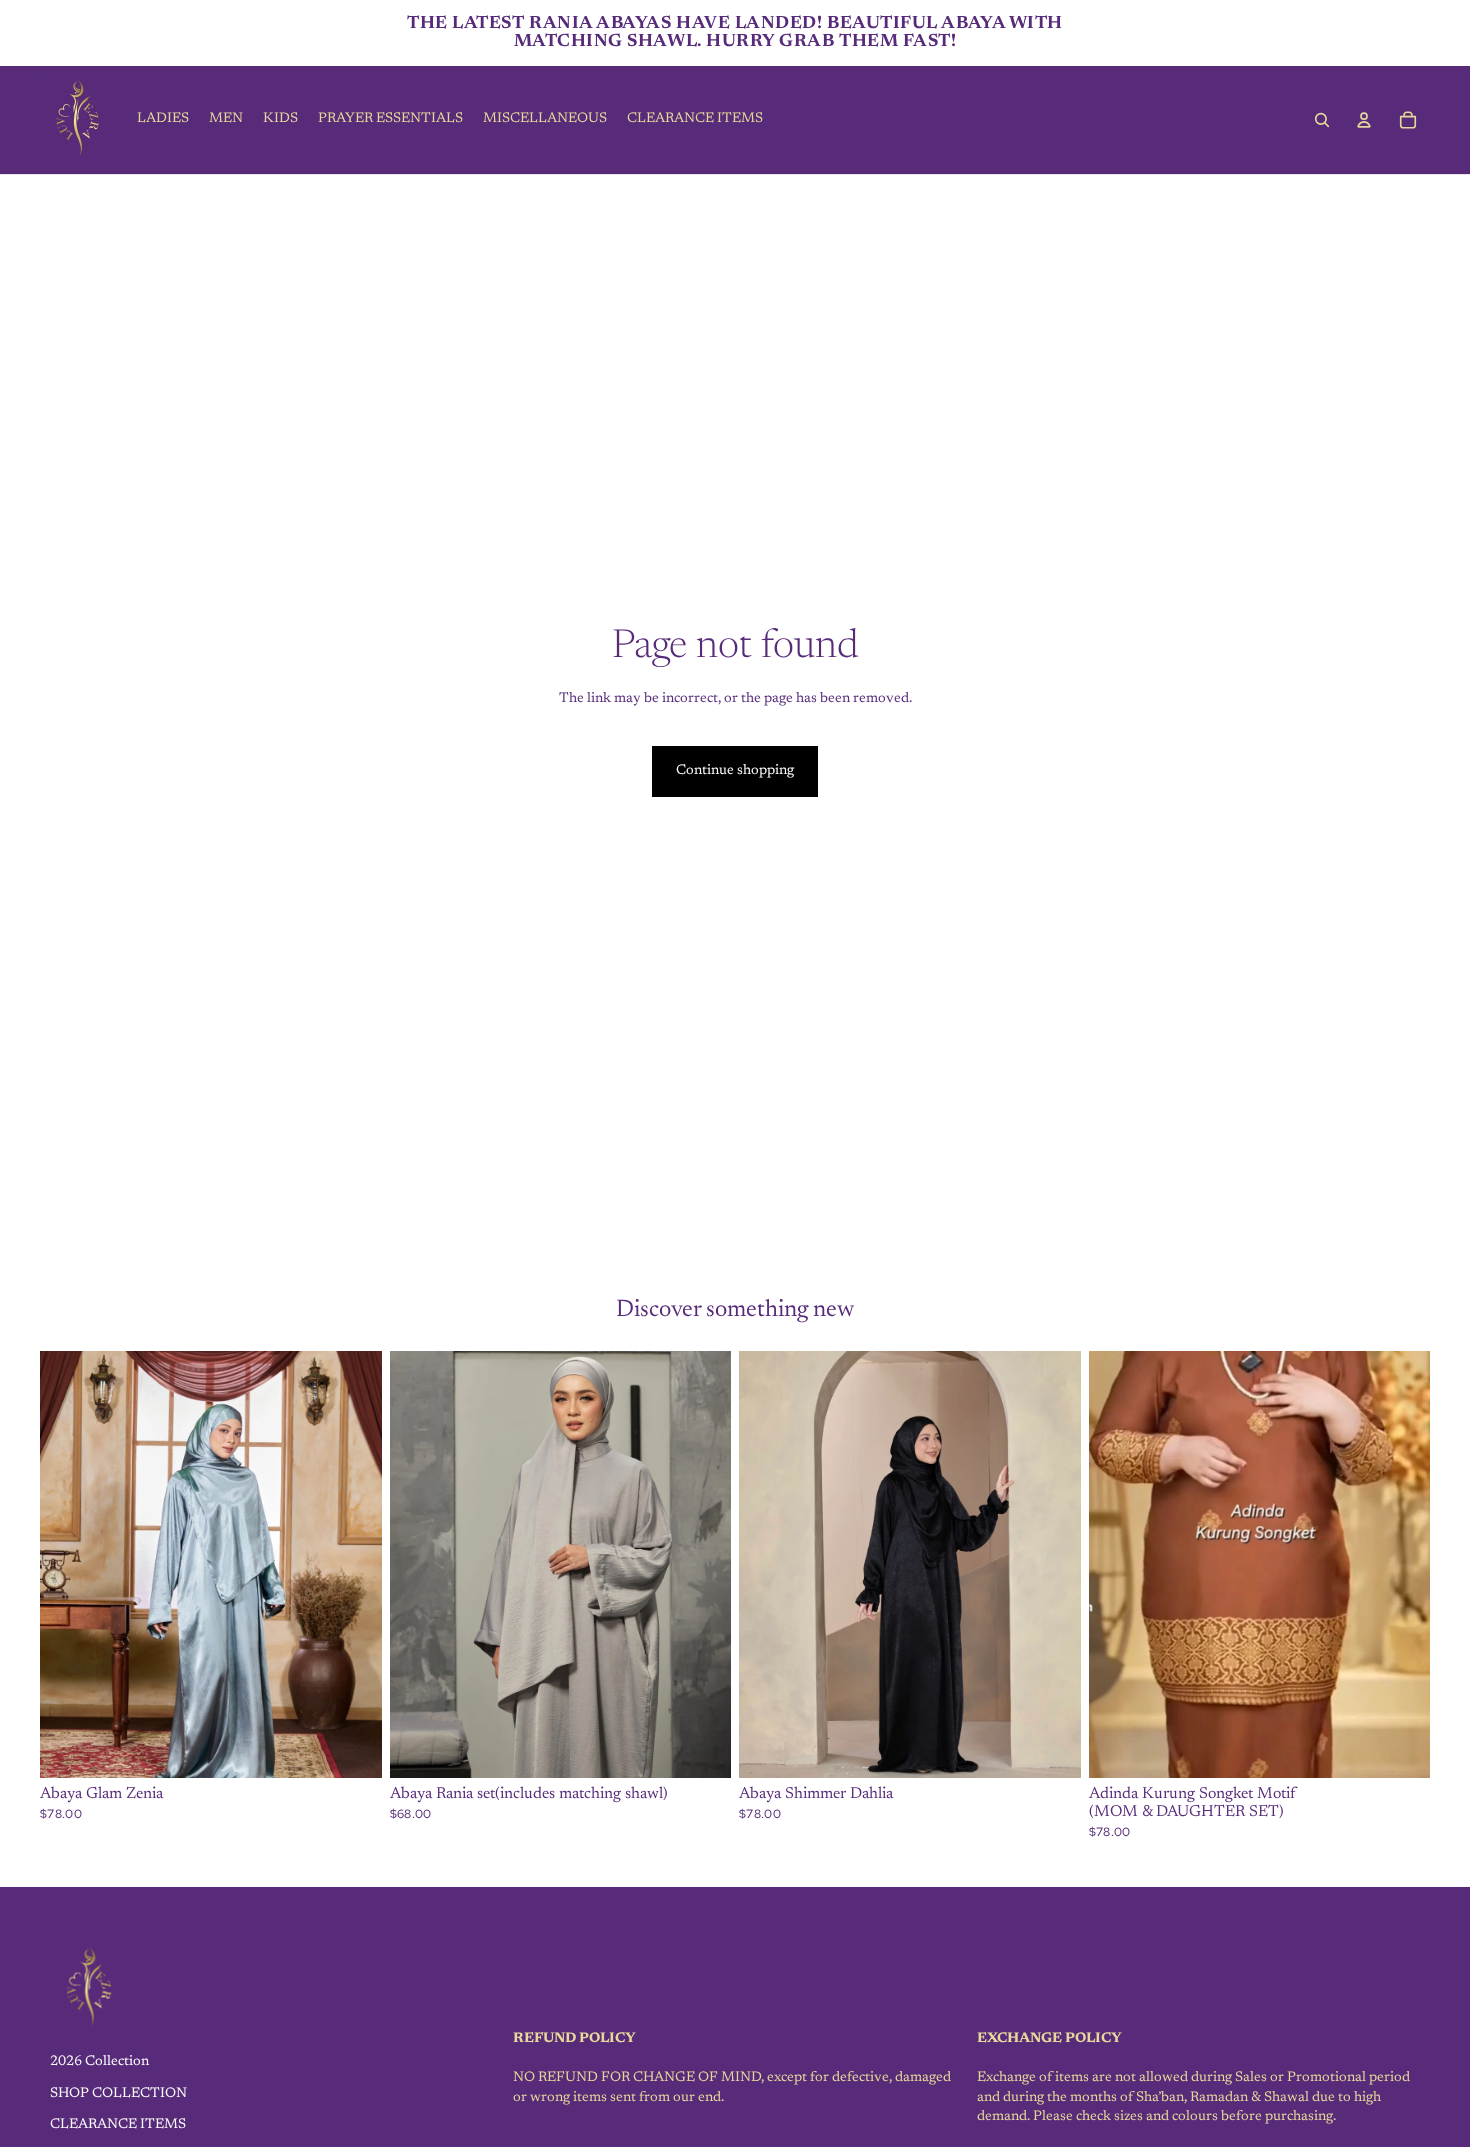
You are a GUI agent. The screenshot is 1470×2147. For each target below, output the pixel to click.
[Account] (1364, 120)
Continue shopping (735, 771)
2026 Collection (99, 2062)
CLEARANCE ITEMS (118, 2125)
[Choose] (351, 1748)
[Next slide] (352, 1565)
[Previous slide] (70, 1565)
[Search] (1322, 120)
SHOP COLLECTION (118, 2093)
